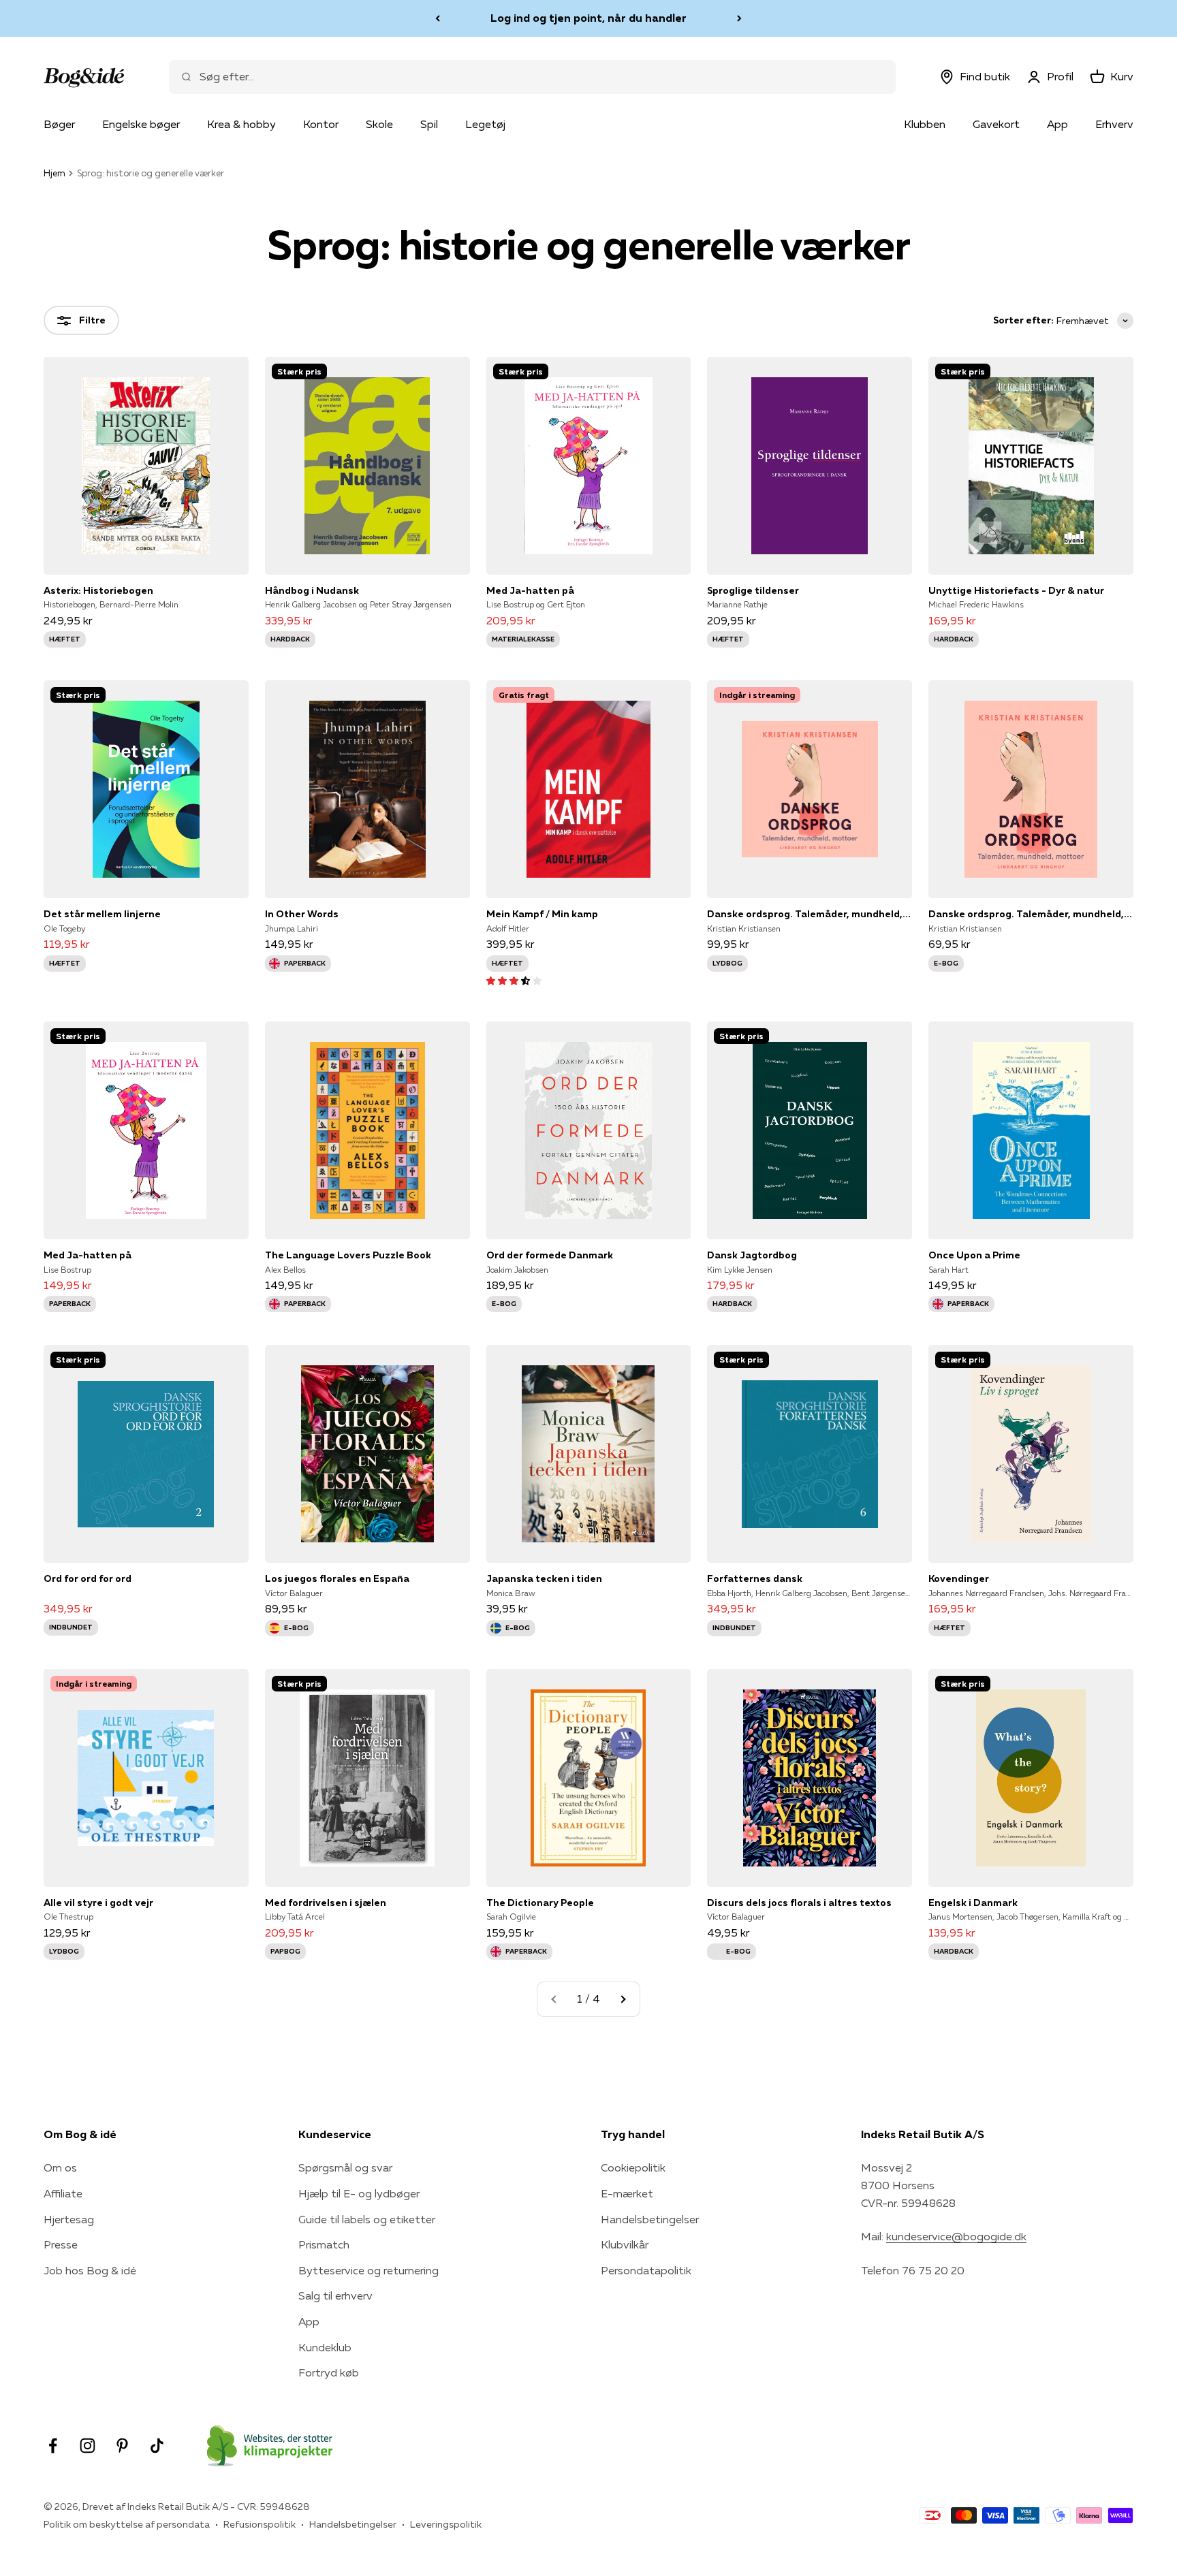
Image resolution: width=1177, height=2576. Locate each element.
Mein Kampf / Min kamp (542, 914)
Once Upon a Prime (974, 1255)
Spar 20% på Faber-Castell (589, 18)
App (1057, 124)
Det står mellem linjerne (102, 914)
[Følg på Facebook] (53, 2446)
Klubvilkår (625, 2244)
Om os (60, 2167)
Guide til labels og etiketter (367, 2219)
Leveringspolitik (446, 2524)
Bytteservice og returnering (368, 2270)
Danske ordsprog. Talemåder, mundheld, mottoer (810, 914)
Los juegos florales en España (337, 1578)
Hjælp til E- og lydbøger (359, 2193)
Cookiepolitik (633, 2167)
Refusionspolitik (260, 2524)
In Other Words (302, 914)
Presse (61, 2244)
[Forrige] (438, 18)
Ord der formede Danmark (550, 1255)
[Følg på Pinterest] (122, 2446)
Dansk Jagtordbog (752, 1255)
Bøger (59, 124)
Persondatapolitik (646, 2270)
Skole (379, 124)
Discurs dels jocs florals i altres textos (799, 1903)
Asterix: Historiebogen (98, 590)
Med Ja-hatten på (530, 590)
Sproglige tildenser (753, 590)
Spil (429, 124)
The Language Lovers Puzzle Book (348, 1255)
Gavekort (996, 124)
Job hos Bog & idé (90, 2270)
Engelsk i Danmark (973, 1903)
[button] (514, 980)
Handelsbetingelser (650, 2219)
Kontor (321, 124)
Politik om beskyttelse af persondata (127, 2524)
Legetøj (485, 124)
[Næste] (739, 18)
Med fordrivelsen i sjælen (326, 1903)
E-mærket (627, 2193)
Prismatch (324, 2244)
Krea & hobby (241, 124)
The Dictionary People (540, 1903)
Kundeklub (325, 2347)
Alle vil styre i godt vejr (98, 1903)
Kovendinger (959, 1578)
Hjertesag (69, 2219)
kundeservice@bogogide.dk (956, 2236)
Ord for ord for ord (88, 1578)
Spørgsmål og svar (345, 2167)
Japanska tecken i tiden (544, 1578)
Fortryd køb (329, 2372)
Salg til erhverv (335, 2295)
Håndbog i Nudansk (312, 590)
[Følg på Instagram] (88, 2446)
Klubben (925, 124)
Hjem (54, 173)
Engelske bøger (141, 124)
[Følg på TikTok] (157, 2446)
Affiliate (63, 2193)
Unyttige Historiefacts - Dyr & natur (1016, 590)
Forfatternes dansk (755, 1578)
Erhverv (1114, 124)
